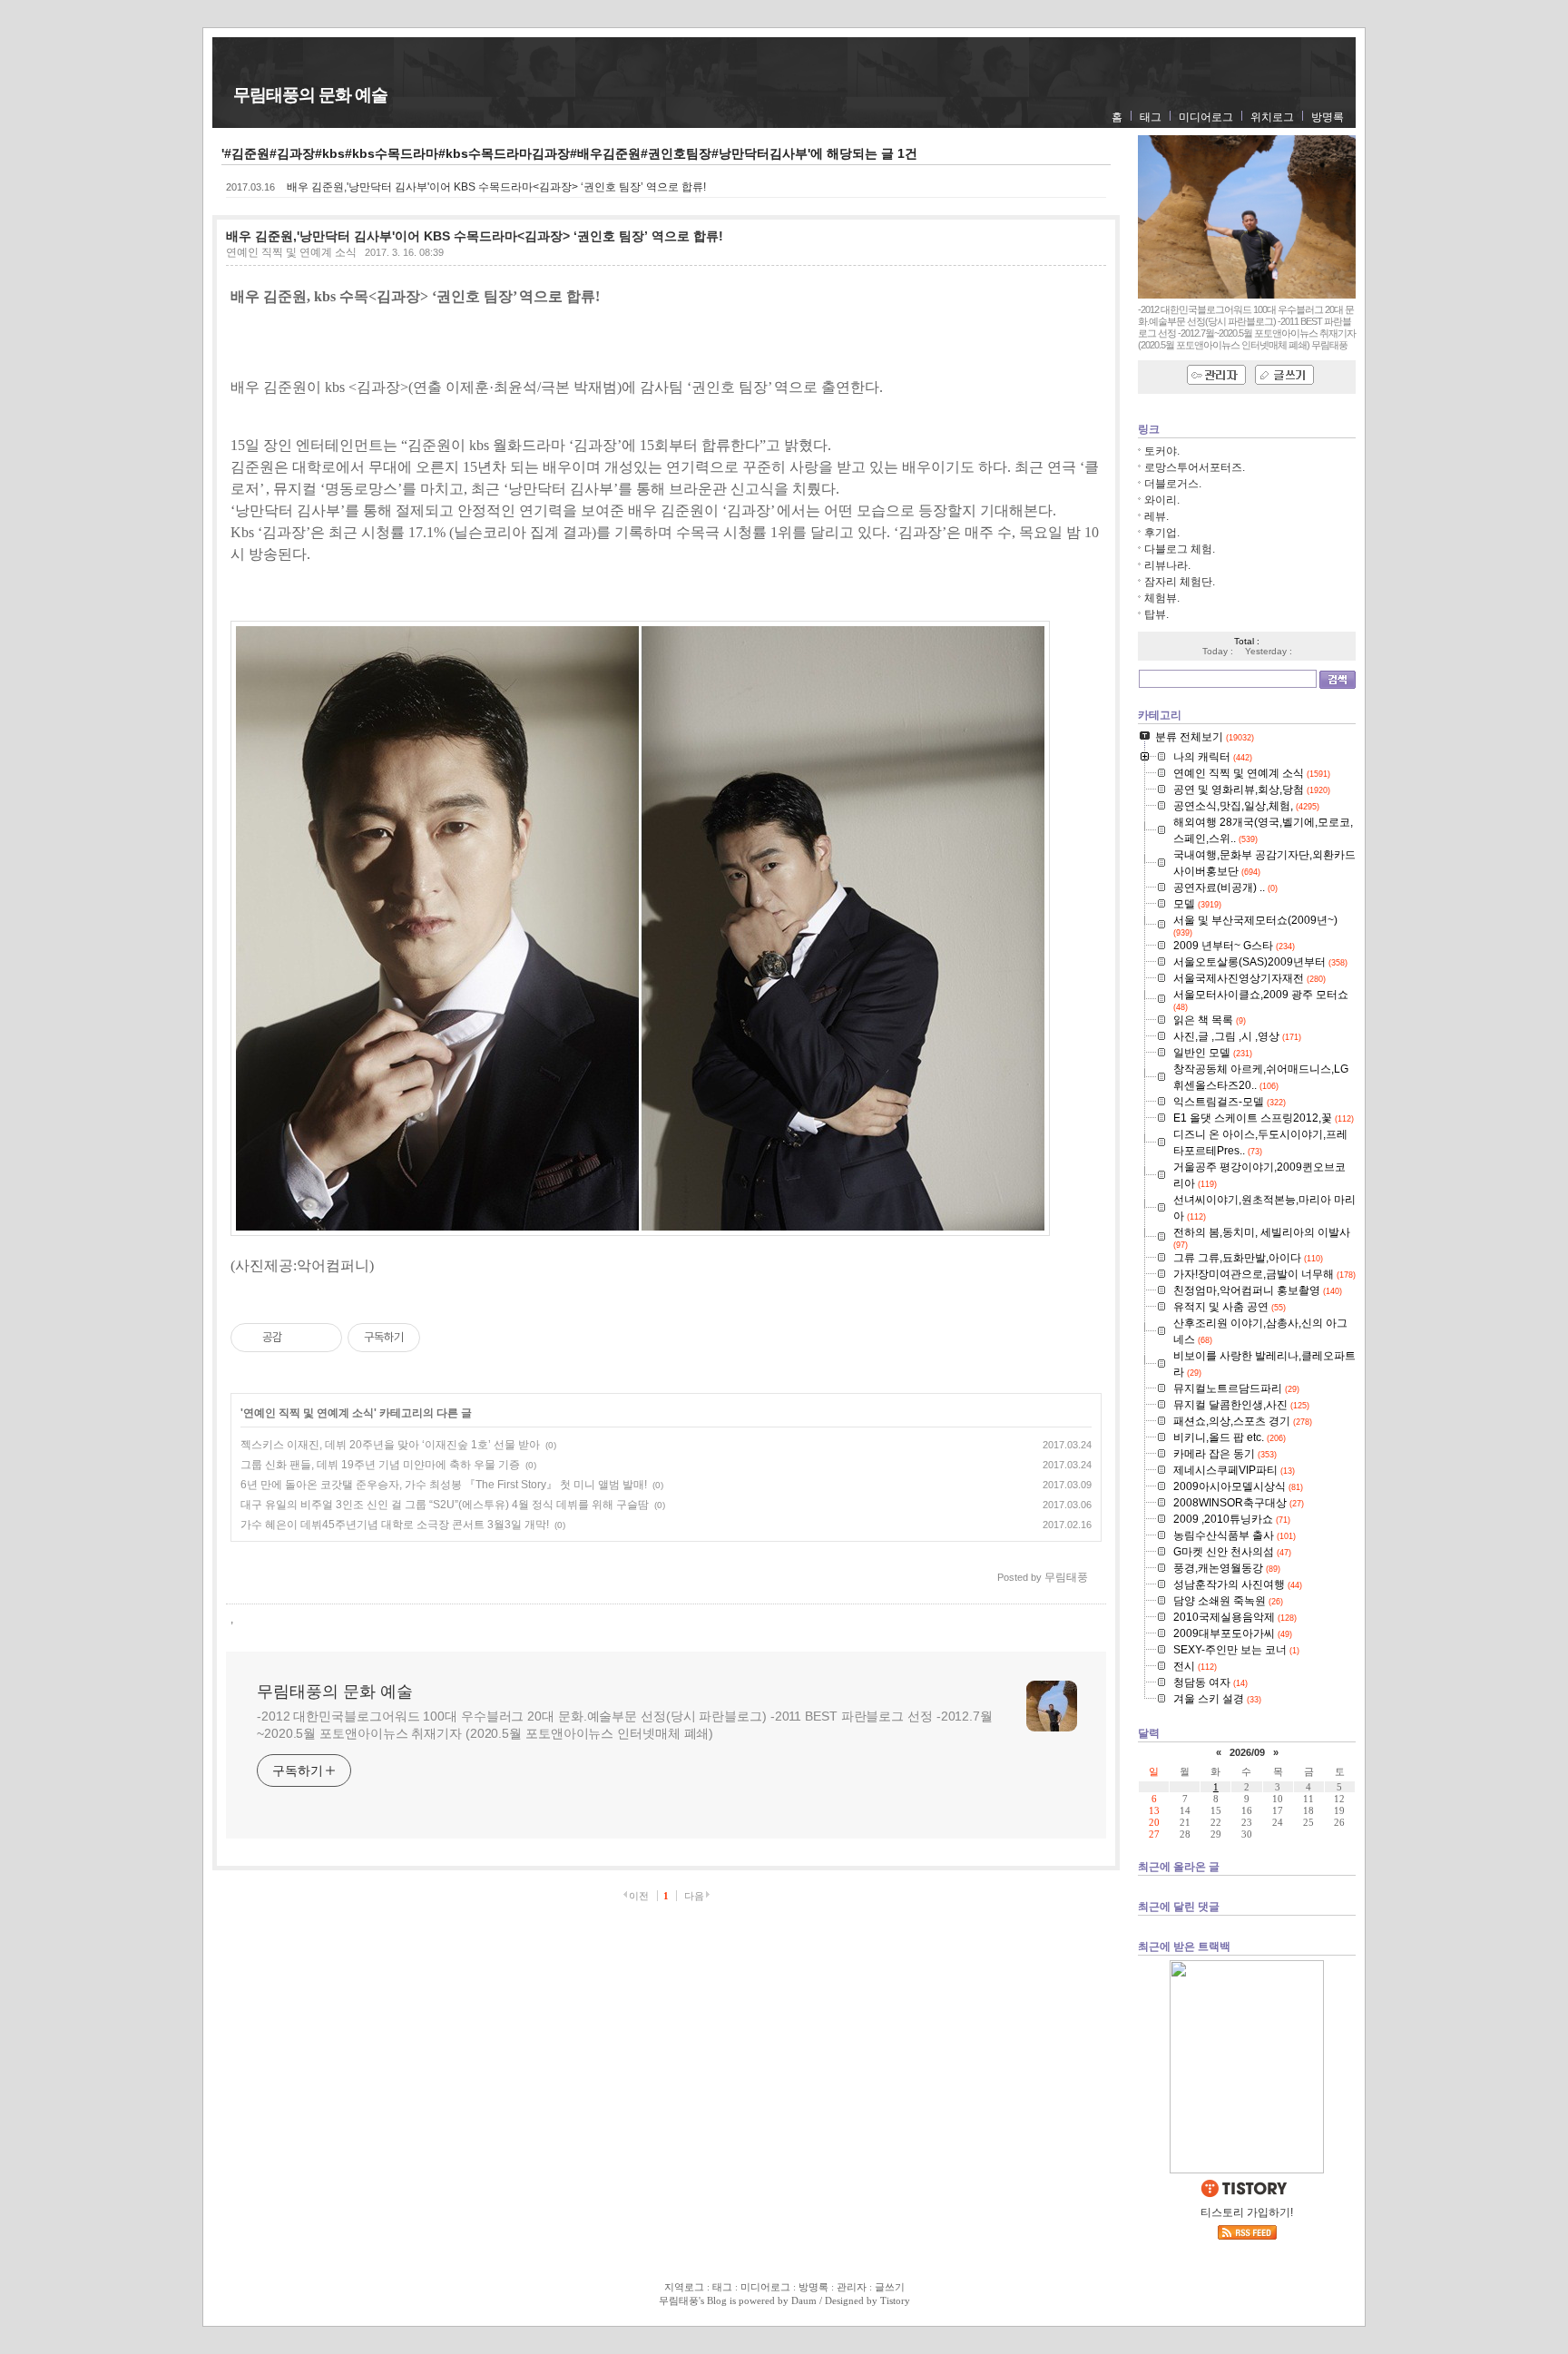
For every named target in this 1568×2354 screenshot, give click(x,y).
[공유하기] (299, 1338)
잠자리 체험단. (1180, 582)
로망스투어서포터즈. (1195, 467)
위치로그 (1272, 117)
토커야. (1162, 451)
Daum (804, 2300)
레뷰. (1156, 516)
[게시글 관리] (322, 1338)
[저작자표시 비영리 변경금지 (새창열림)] (445, 1338)
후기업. (1162, 533)
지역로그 (684, 2287)
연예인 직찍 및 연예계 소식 (291, 252)
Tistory (895, 2300)
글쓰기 (890, 2287)
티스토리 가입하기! (1247, 2212)
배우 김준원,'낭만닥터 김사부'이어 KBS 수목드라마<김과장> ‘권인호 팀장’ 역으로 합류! (496, 187)
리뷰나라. (1167, 565)
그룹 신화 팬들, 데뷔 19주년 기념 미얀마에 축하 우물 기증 (380, 1465)
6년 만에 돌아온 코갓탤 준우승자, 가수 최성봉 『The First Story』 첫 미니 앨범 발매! (444, 1485)
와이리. (1162, 500)
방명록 (1328, 117)
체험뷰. (1162, 598)
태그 (1151, 117)
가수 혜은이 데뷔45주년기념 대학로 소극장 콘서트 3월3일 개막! (395, 1525)
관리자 (852, 2287)
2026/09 (1247, 1752)
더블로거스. (1173, 484)
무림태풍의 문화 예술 (310, 95)
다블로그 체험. (1180, 549)
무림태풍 (679, 2300)
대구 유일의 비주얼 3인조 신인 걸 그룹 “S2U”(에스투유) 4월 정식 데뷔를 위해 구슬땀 (445, 1505)
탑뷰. (1156, 614)
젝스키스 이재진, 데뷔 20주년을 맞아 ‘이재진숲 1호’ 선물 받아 (390, 1445)
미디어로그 (1206, 117)
